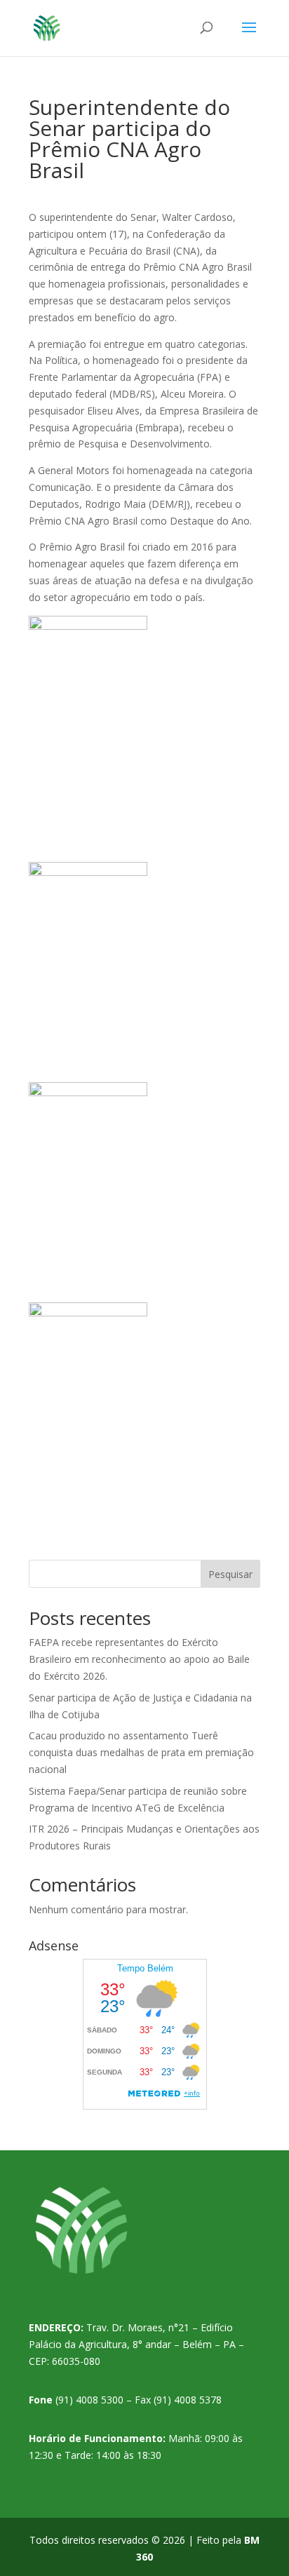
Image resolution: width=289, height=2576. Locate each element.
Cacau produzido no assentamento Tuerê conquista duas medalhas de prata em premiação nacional (141, 1752)
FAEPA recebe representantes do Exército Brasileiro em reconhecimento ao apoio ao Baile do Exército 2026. (139, 1659)
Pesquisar (230, 1574)
